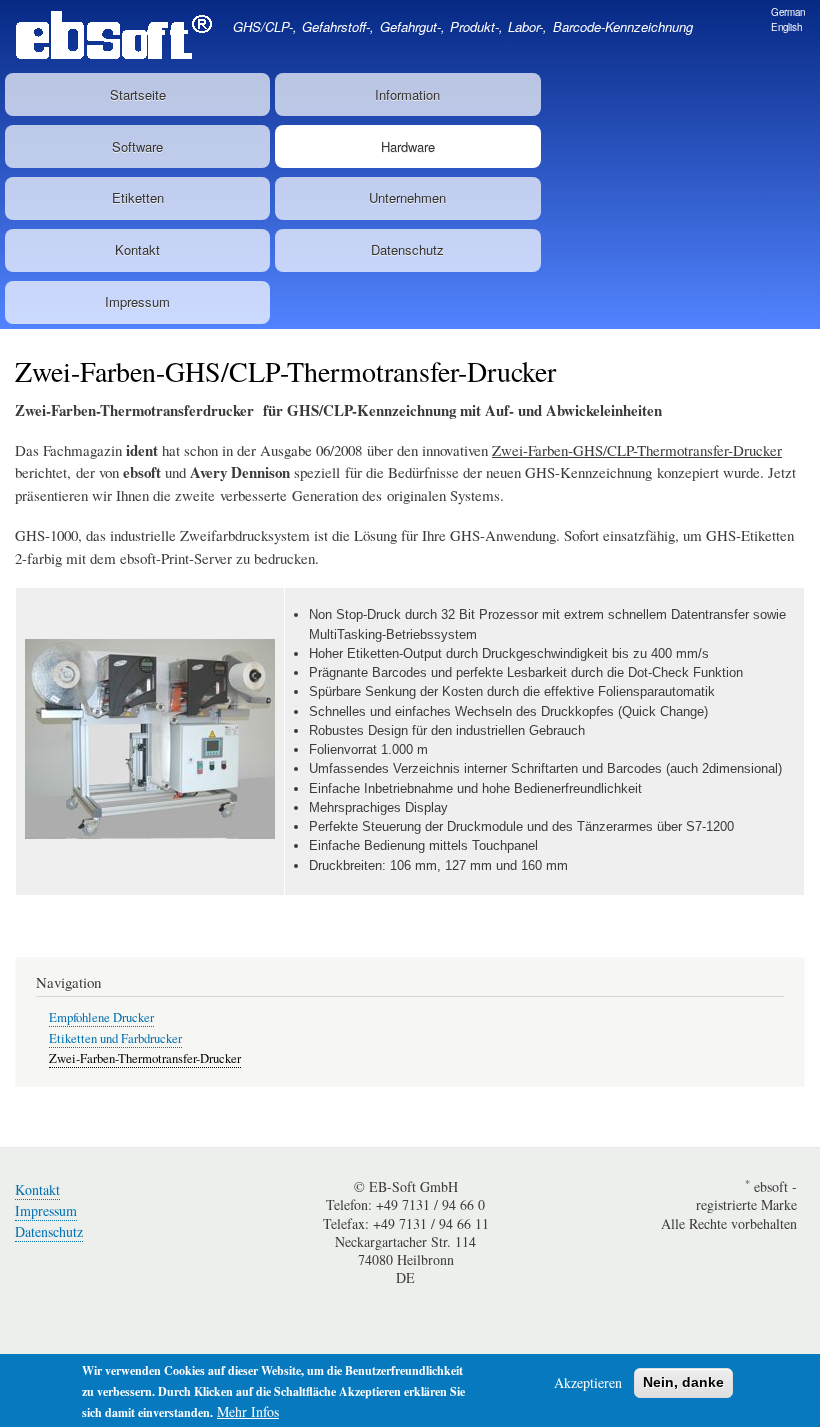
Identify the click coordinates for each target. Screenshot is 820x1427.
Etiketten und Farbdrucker (115, 1038)
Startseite (138, 94)
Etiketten (138, 197)
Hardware (408, 146)
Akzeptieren (588, 1382)
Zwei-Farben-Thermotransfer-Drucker (145, 1058)
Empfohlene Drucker (101, 1017)
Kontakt (137, 249)
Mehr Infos (248, 1411)
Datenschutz (407, 249)
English (786, 27)
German (788, 12)
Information (407, 94)
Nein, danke (683, 1382)
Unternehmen (407, 197)
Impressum (137, 301)
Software (137, 146)
